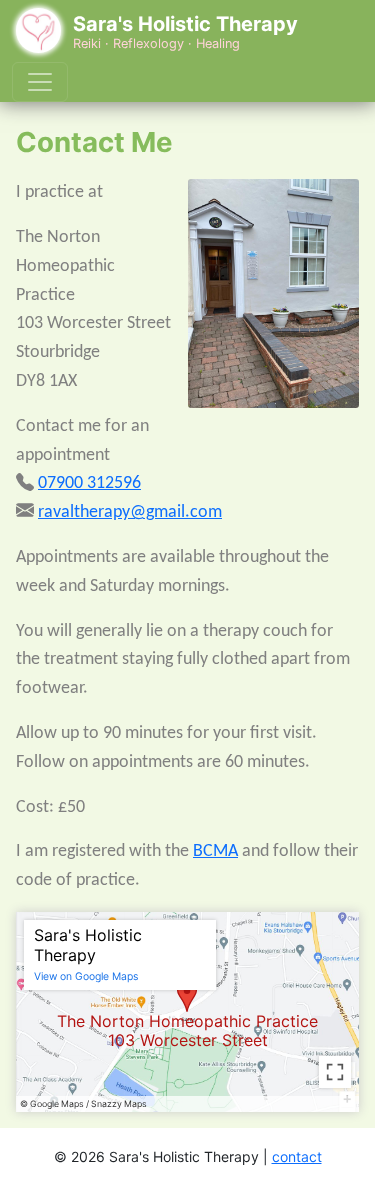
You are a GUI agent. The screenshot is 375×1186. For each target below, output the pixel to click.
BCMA (215, 851)
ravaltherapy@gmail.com (130, 512)
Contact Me (94, 142)
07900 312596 (89, 483)
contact (297, 1156)
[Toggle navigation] (40, 82)
